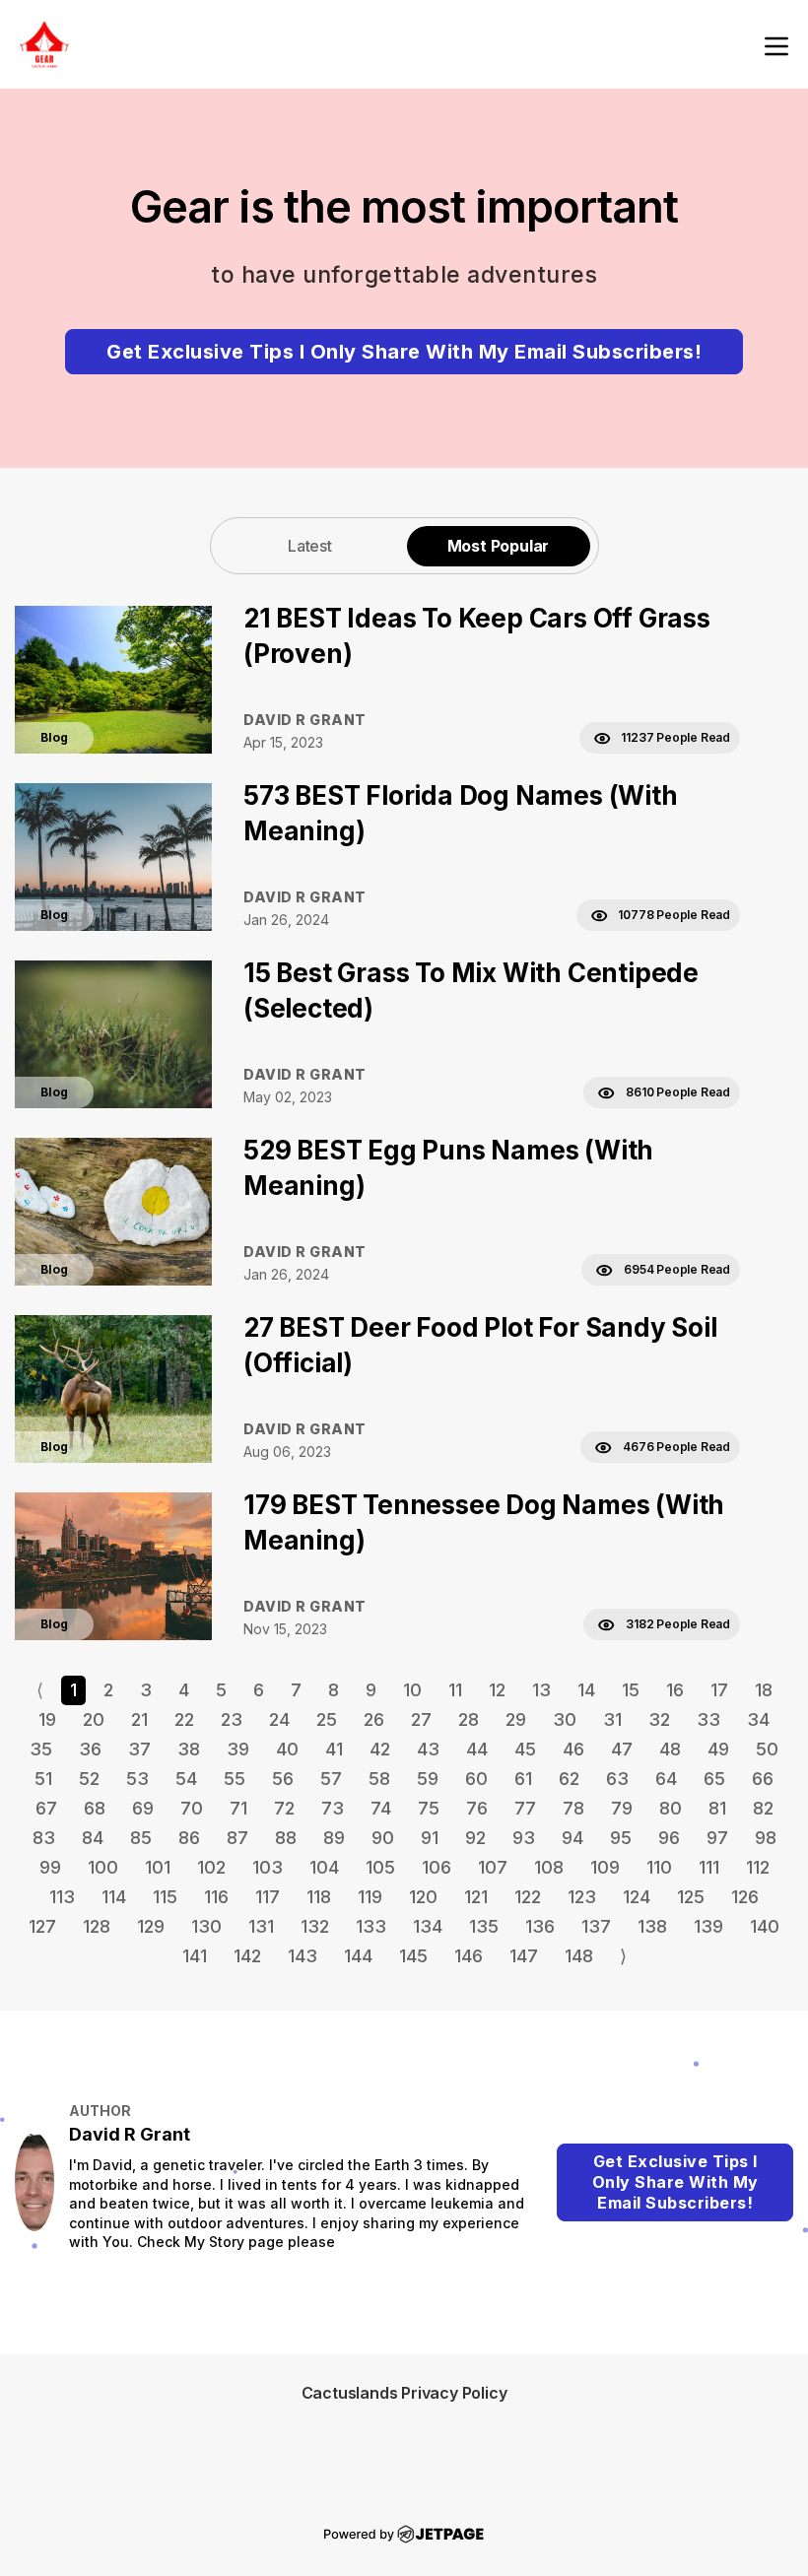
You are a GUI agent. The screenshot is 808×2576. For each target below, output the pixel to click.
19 (47, 1719)
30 (565, 1719)
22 (184, 1719)
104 (324, 1867)
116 (216, 1897)
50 (767, 1749)
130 (206, 1926)
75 (429, 1808)
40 (287, 1749)
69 (143, 1808)
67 (46, 1808)
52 (89, 1779)
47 (622, 1749)
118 (319, 1897)
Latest (310, 546)
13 (541, 1690)
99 (50, 1867)
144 (358, 1956)
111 (709, 1867)
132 (315, 1926)
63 (617, 1779)
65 (714, 1779)
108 (549, 1867)
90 (383, 1838)
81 (717, 1808)
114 (114, 1897)
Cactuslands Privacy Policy (404, 2393)
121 (476, 1897)
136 (540, 1926)
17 (719, 1690)
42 (380, 1749)
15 (631, 1690)
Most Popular (499, 546)
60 (476, 1779)
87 (237, 1838)
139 (708, 1926)
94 (572, 1838)
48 (670, 1749)
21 (139, 1719)
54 (186, 1779)
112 (758, 1867)
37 (139, 1749)
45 (525, 1749)
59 (428, 1779)
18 (764, 1690)
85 (141, 1838)
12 (497, 1690)
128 (97, 1926)
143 (303, 1956)
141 (195, 1956)
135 (484, 1926)
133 (371, 1926)
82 (763, 1808)
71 (238, 1808)
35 (41, 1749)
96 (669, 1838)
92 (475, 1838)
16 (675, 1690)
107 (493, 1867)
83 (44, 1838)
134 (428, 1926)
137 (596, 1926)
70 (192, 1808)
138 (652, 1926)
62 (569, 1779)
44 (477, 1749)
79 (622, 1808)
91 (430, 1838)
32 (659, 1719)
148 (579, 1956)
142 (247, 1956)
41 (334, 1749)
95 (621, 1838)
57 (331, 1779)
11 (455, 1690)
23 (232, 1719)
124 (637, 1897)
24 (279, 1719)
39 (238, 1749)
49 (718, 1749)
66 (763, 1779)
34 (758, 1719)
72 (284, 1808)
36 (90, 1749)
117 (268, 1897)
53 (137, 1779)
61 (523, 1779)
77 (525, 1808)
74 (381, 1808)
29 (516, 1719)
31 (612, 1719)
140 (765, 1926)
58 (379, 1779)
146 (469, 1956)
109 (605, 1867)
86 (189, 1838)
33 (708, 1719)
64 (666, 1779)
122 (528, 1897)
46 (573, 1749)
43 (428, 1749)
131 (261, 1926)
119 (370, 1897)
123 (582, 1897)
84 (93, 1838)
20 (94, 1719)
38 (189, 1749)
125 (691, 1897)
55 (235, 1779)
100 (103, 1867)
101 (158, 1867)
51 (43, 1779)
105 (380, 1867)
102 (211, 1867)
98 (766, 1838)
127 (42, 1926)
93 (524, 1838)
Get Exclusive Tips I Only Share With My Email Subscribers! (404, 352)
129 (151, 1926)
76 (477, 1808)
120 (423, 1897)
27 (421, 1719)
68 (95, 1808)
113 (62, 1897)
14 (586, 1690)
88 (286, 1838)
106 (437, 1867)
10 (412, 1690)
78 (573, 1808)
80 (671, 1808)
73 (333, 1808)
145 (413, 1956)
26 (374, 1719)
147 (524, 1956)
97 (717, 1838)
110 (659, 1867)
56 (283, 1779)
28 (469, 1719)
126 (745, 1897)
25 (327, 1719)
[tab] (310, 545)
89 (334, 1838)
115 (165, 1897)
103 (268, 1867)
